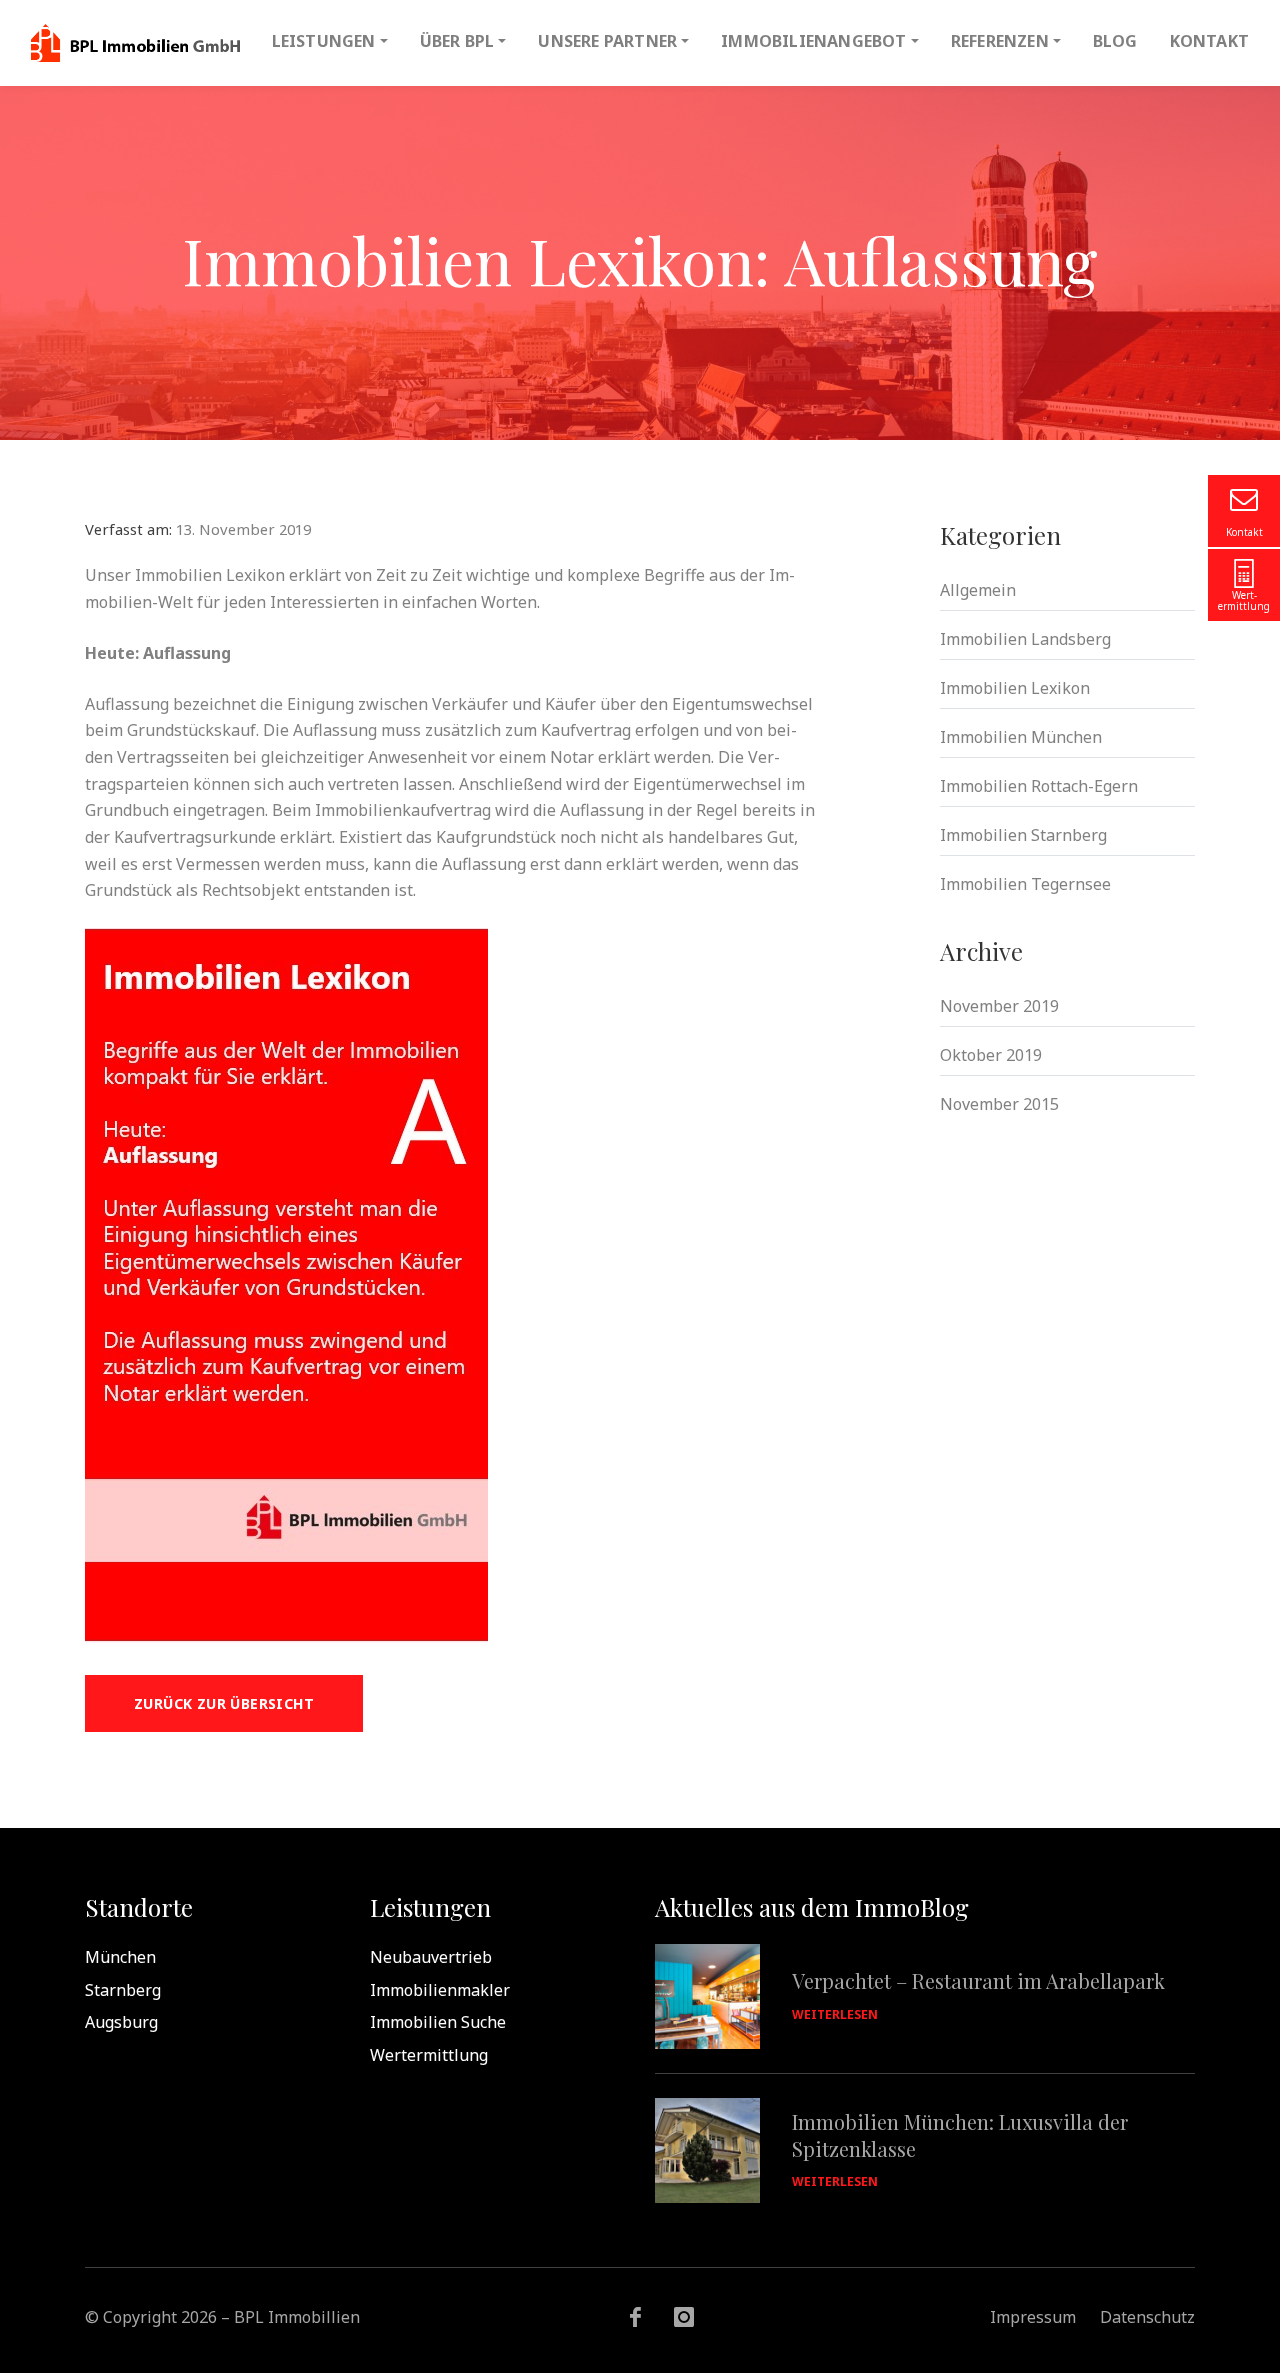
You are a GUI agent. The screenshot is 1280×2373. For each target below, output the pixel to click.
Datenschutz (1147, 2317)
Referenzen (1000, 41)
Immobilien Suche (438, 2022)
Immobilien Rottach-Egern (1039, 786)
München (120, 1957)
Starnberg (123, 1990)
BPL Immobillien (135, 43)
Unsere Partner (607, 41)
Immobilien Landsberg (1025, 639)
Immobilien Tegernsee (1025, 884)
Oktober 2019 (991, 1055)
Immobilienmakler (440, 1990)
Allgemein (978, 590)
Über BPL (457, 41)
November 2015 (999, 1104)
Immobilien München (1021, 737)
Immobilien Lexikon (1015, 688)
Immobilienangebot (813, 41)
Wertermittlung (429, 2055)
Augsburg (121, 2022)
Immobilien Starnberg (1023, 835)
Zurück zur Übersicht (224, 1703)
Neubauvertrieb (431, 1957)
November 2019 (999, 1006)
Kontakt (1209, 41)
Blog (1115, 41)
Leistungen (324, 41)
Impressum (1033, 2317)
